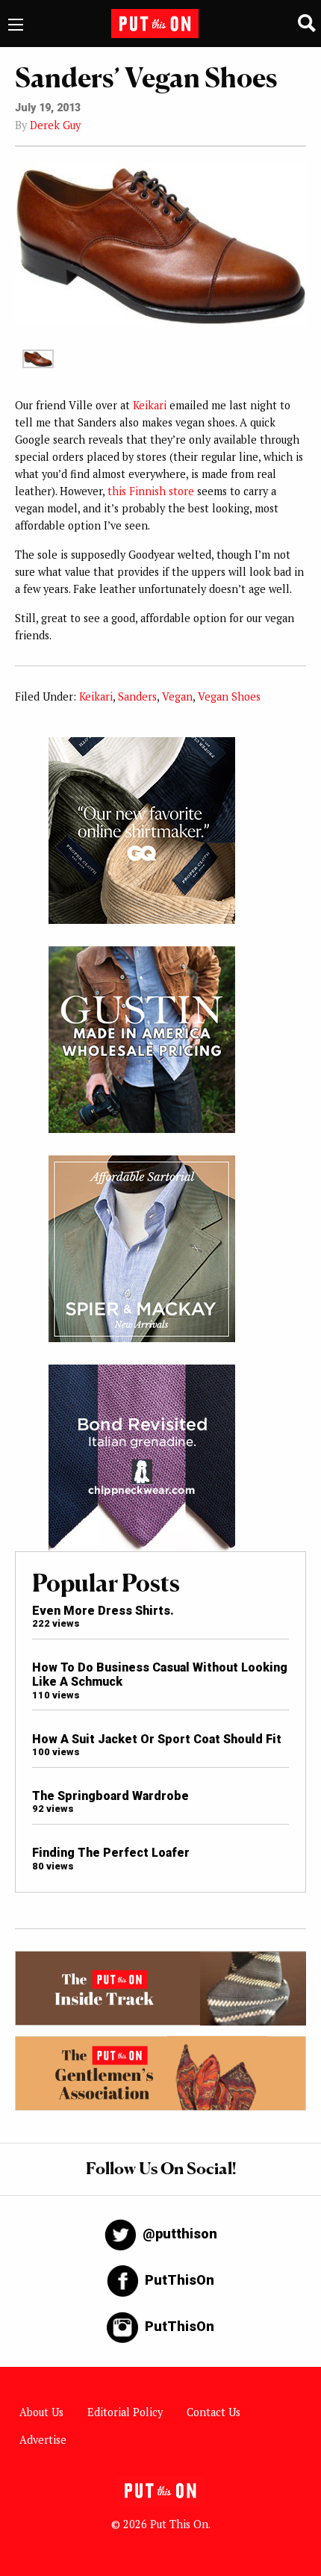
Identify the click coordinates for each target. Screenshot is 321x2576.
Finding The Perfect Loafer (111, 1853)
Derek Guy (55, 125)
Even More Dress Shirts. (103, 1611)
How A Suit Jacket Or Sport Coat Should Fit (157, 1739)
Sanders (137, 696)
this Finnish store (151, 491)
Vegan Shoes (229, 696)
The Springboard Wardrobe (110, 1796)
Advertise (43, 2440)
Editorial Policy (125, 2412)
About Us (41, 2412)
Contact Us (214, 2412)
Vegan (177, 696)
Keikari (150, 405)
